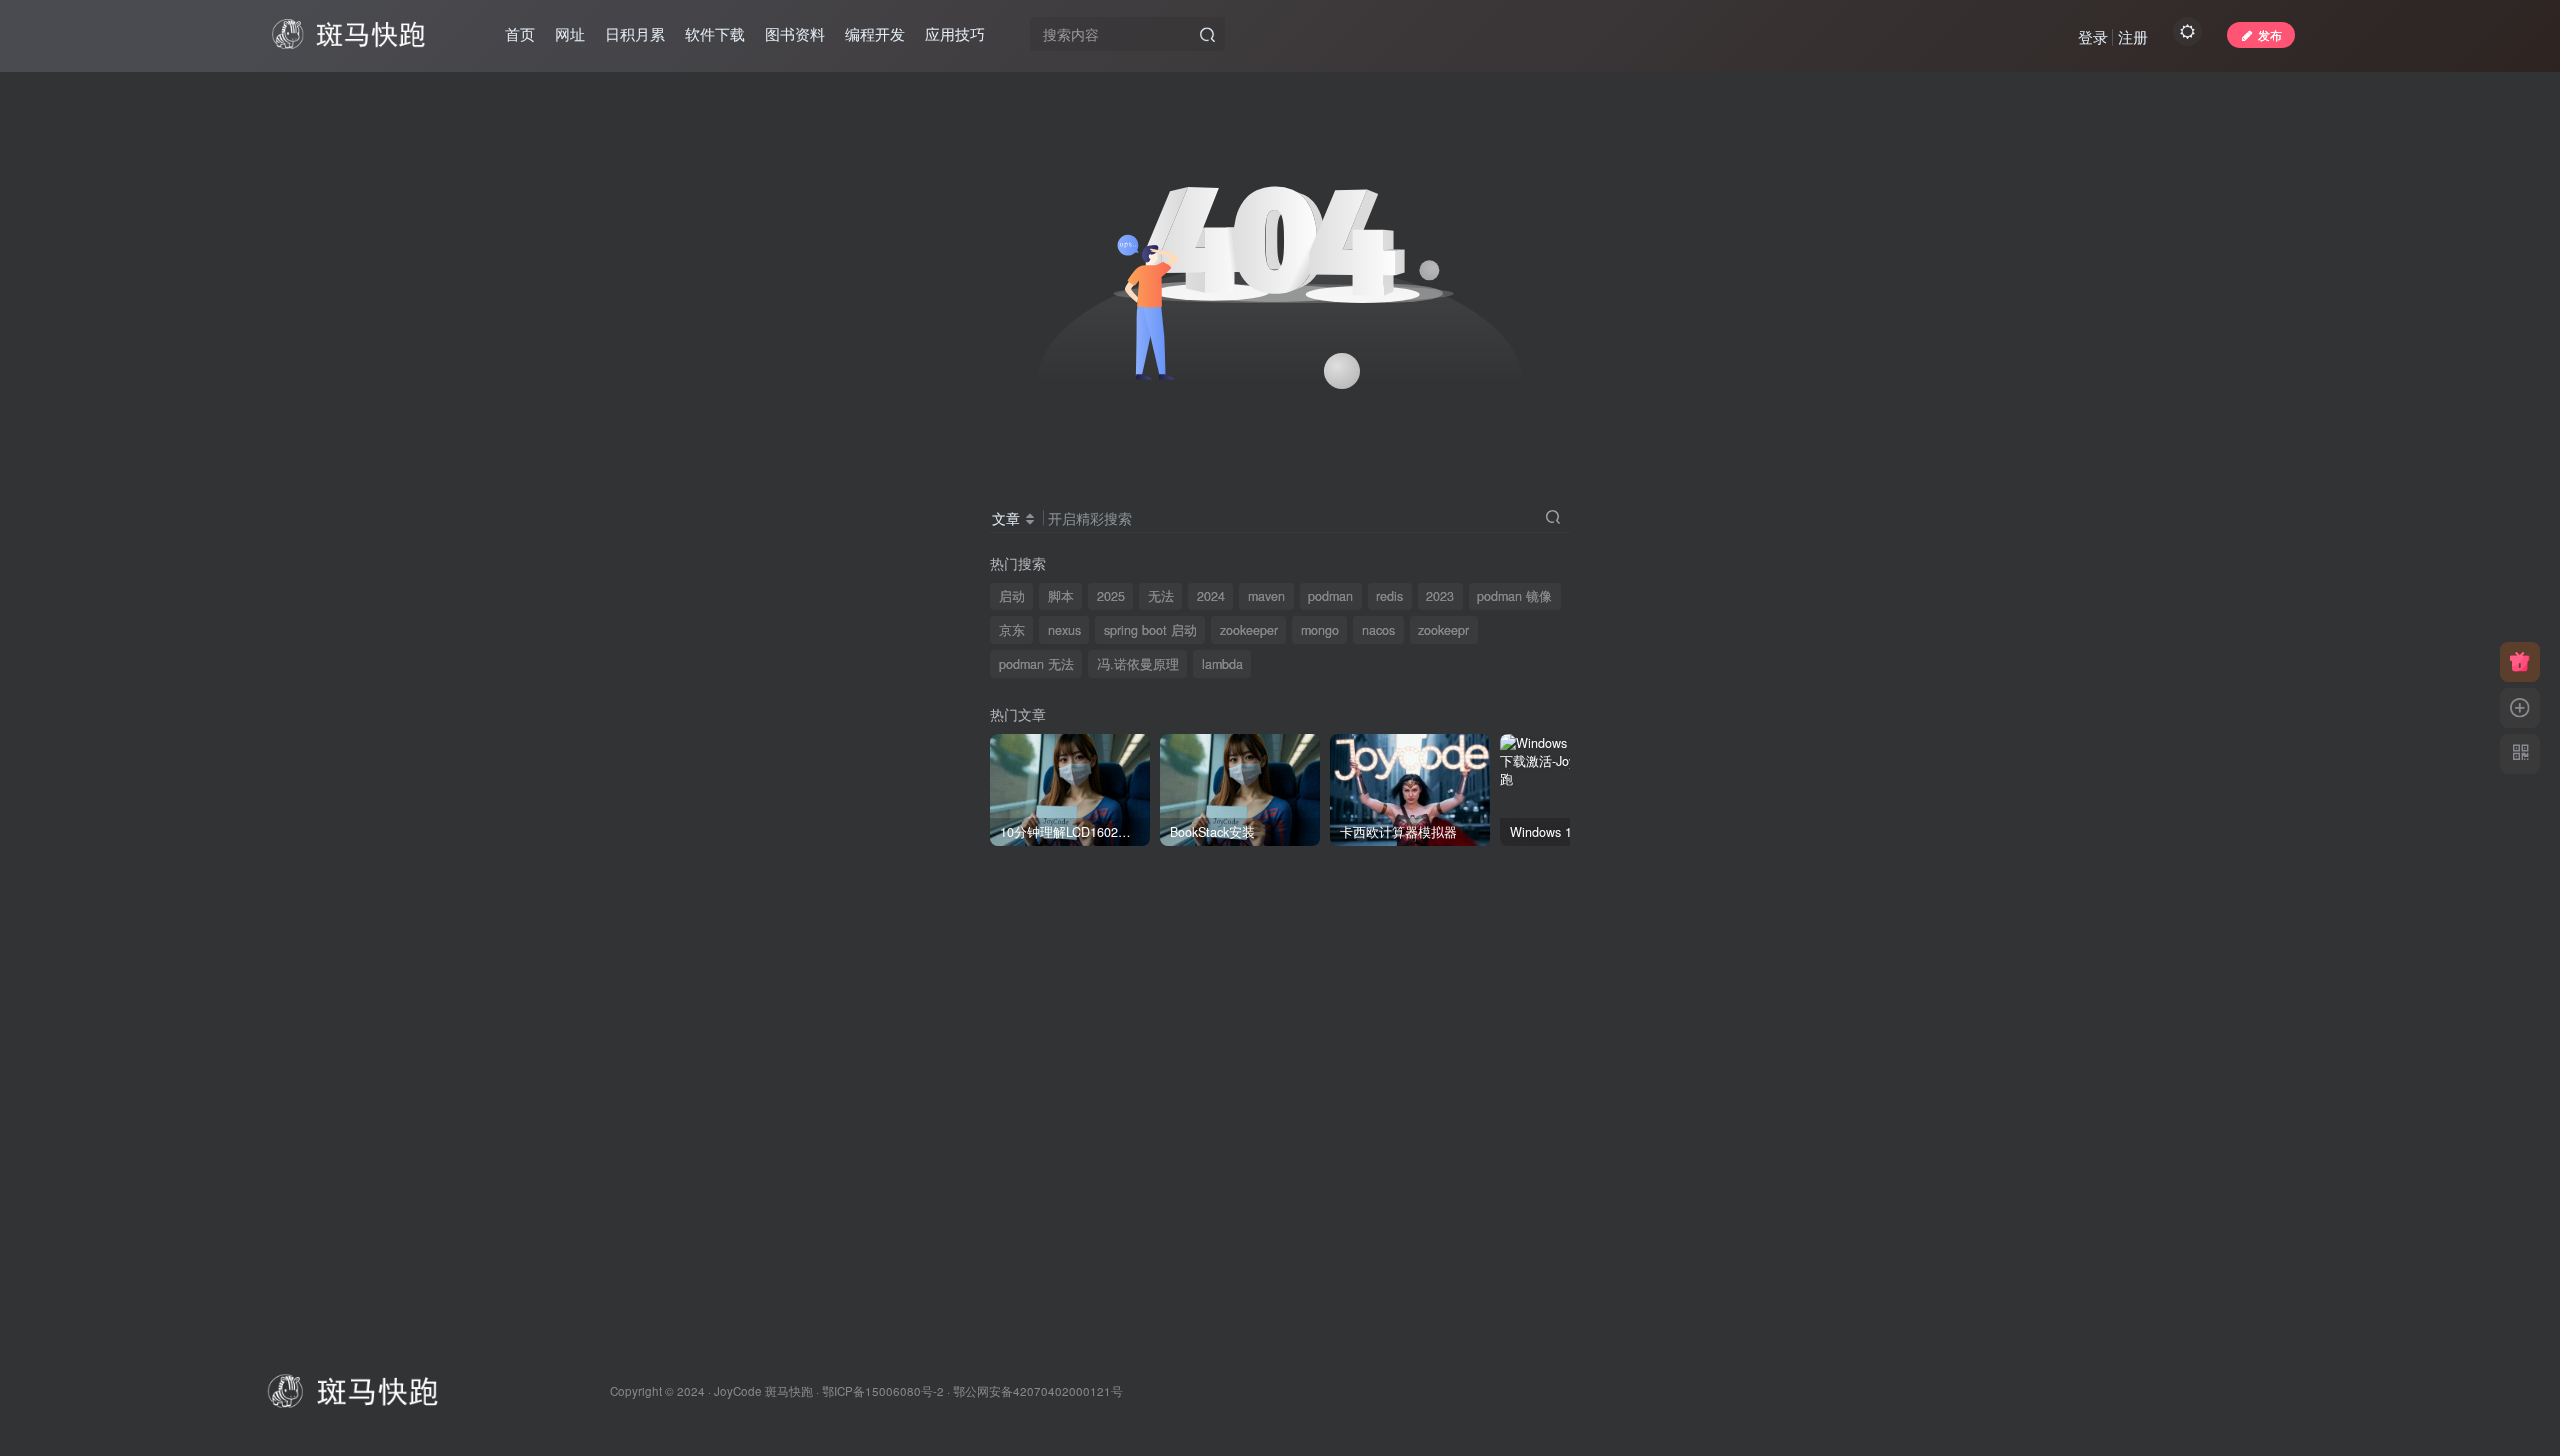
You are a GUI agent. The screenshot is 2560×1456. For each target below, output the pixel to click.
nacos (1378, 630)
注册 (2133, 36)
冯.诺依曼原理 (1138, 664)
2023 (1440, 596)
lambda (1222, 664)
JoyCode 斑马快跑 (763, 1391)
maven (1266, 596)
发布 (2270, 34)
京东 (1012, 630)
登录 (2093, 36)
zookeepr (1443, 630)
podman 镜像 (1514, 596)
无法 (1161, 596)
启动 (1012, 596)
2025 (1111, 596)
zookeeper (1249, 630)
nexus (1064, 630)
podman (1330, 596)
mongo (1320, 630)
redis (1389, 596)
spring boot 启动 (1150, 630)
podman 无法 (1036, 664)
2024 (1211, 596)
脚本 (1061, 596)
